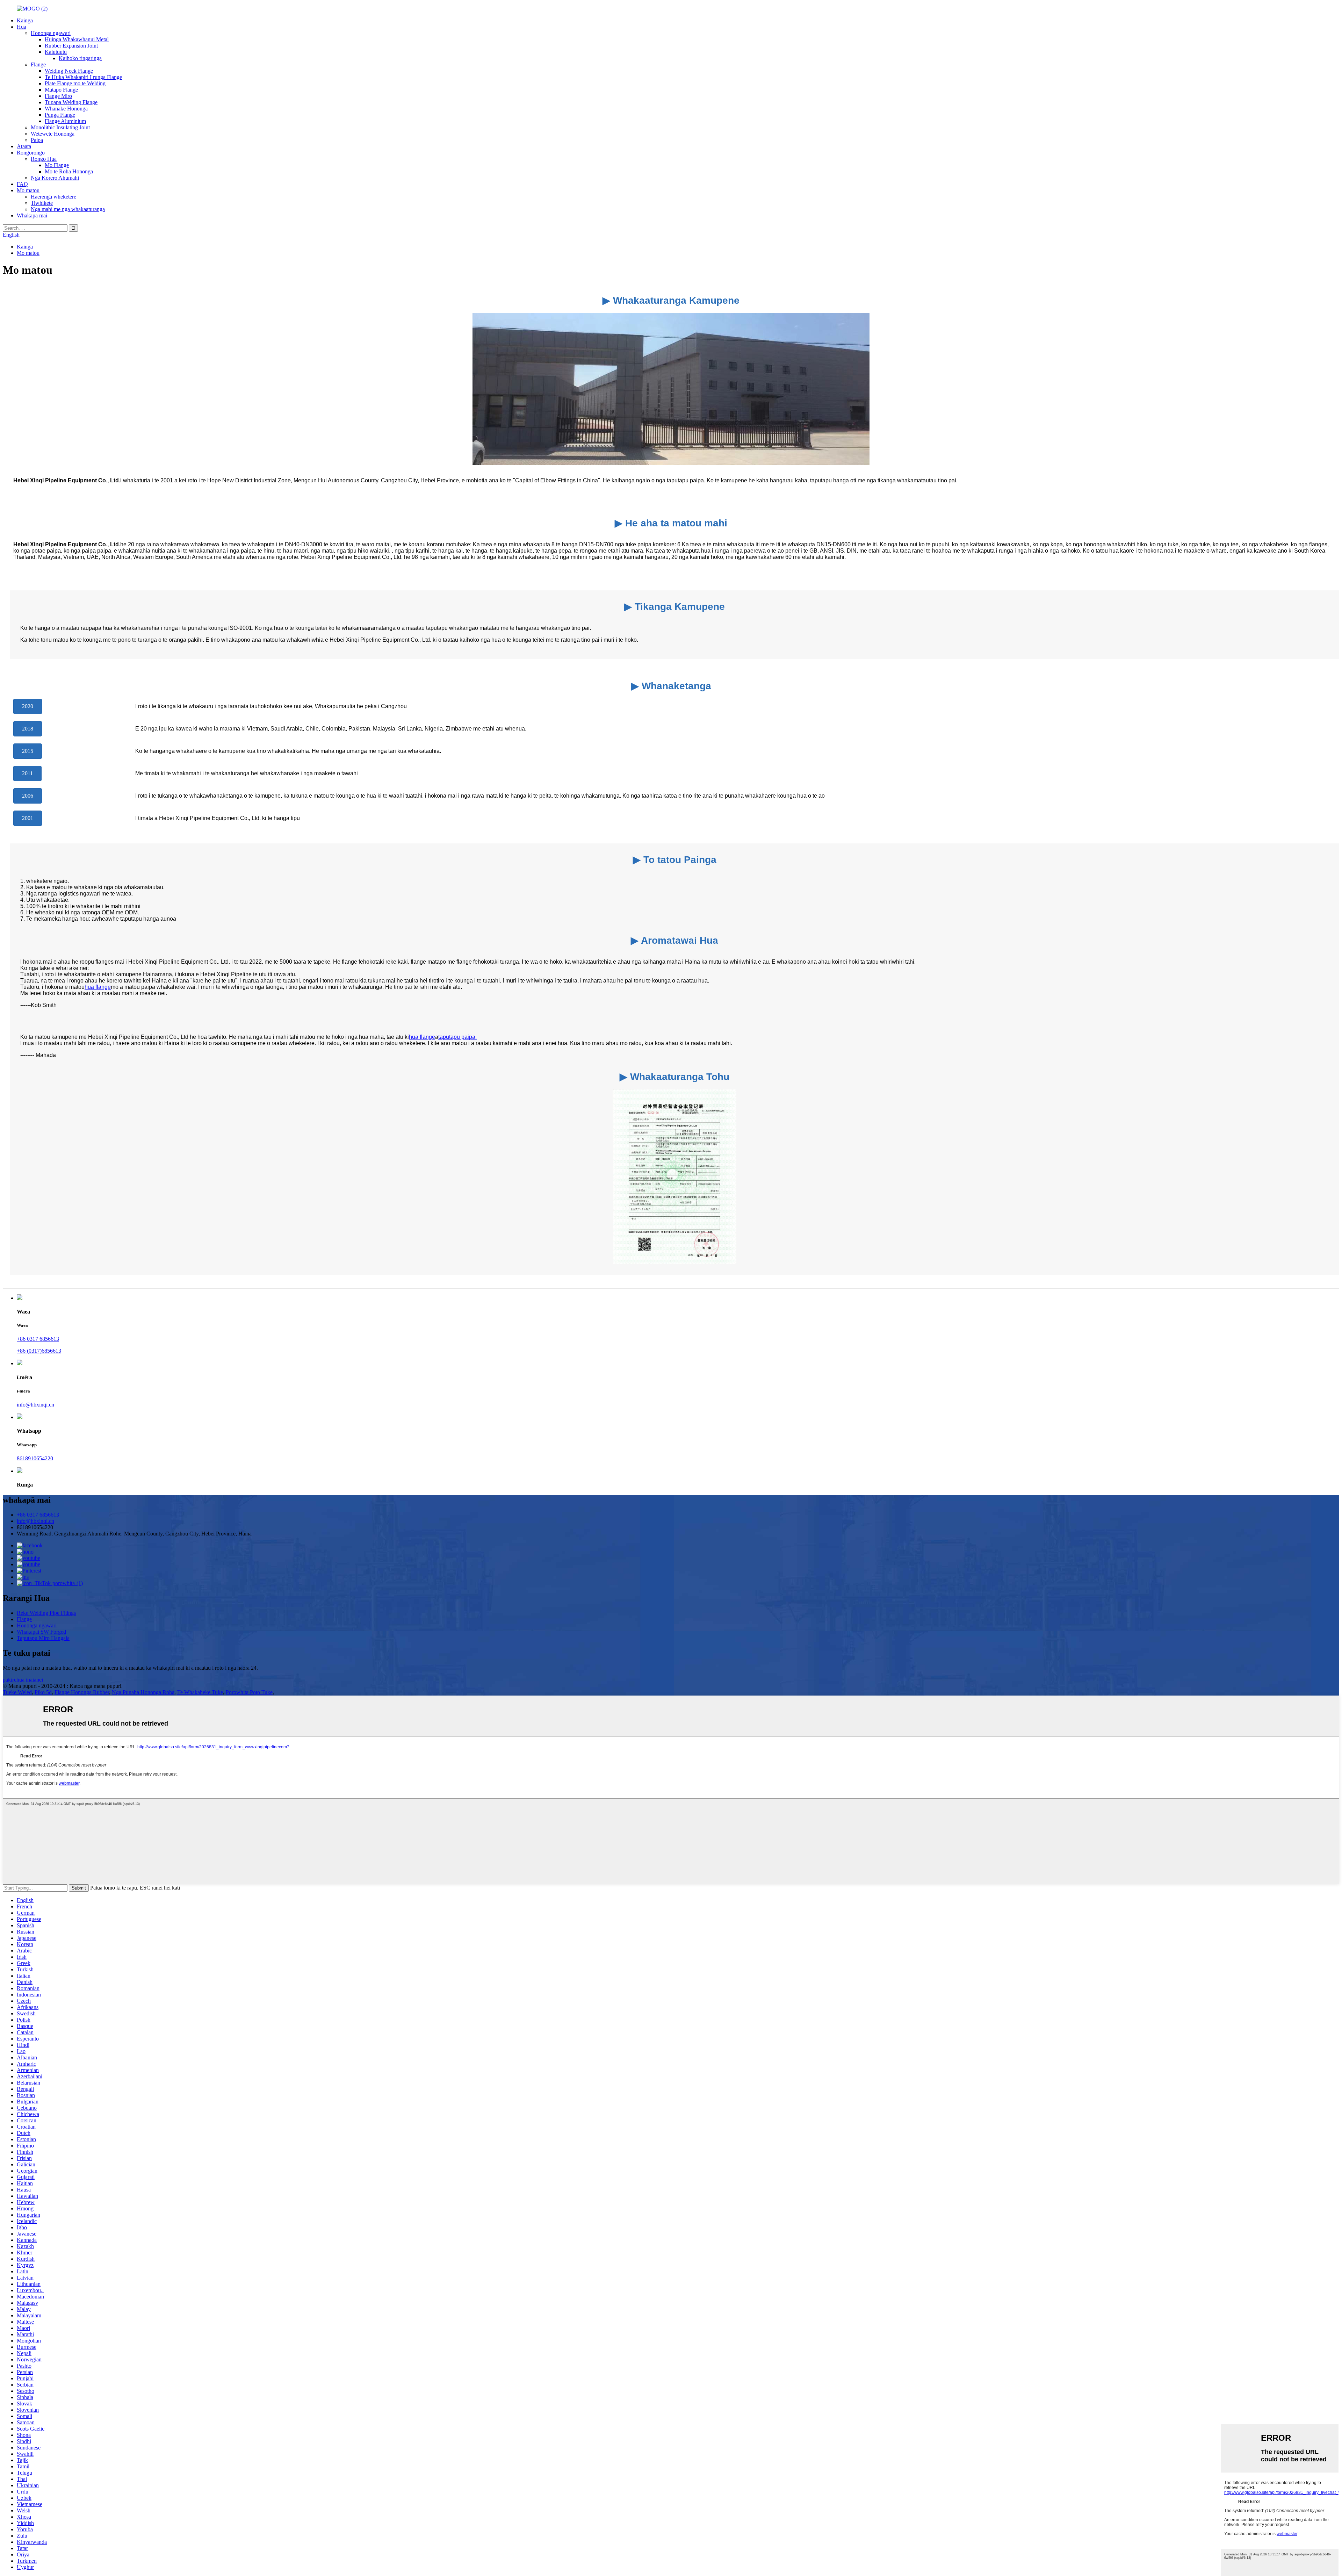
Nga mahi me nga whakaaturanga (68, 209)
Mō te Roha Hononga (69, 171)
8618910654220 (35, 1458)
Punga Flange (60, 115)
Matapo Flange (61, 90)
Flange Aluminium (65, 121)
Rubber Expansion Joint (71, 46)
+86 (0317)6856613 (39, 1351)
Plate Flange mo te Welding (75, 83)
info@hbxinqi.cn (35, 1405)
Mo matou (28, 190)
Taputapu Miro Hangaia (43, 1638)
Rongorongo (31, 153)
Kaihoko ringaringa (80, 58)
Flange (38, 64)
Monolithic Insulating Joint (60, 127)
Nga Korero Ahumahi (55, 178)
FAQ (22, 184)
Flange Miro (58, 96)
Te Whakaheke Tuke (200, 1692)
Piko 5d (43, 1692)
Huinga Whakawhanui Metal (77, 39)
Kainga (25, 20)
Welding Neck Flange (69, 71)
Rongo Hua (44, 159)
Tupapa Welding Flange (71, 102)
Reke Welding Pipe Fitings (46, 1613)
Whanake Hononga (66, 109)
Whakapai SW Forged (41, 1632)
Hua (21, 27)
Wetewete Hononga (53, 134)
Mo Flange (57, 165)
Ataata (24, 146)
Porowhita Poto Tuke (249, 1692)
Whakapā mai (32, 215)
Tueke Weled (17, 1692)
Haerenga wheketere (53, 197)
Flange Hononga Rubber (82, 1692)
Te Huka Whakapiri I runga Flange (83, 77)
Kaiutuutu (56, 52)
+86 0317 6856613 (38, 1339)
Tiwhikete (42, 203)
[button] (28, 706)
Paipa (37, 140)
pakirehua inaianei (23, 1680)
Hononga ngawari (51, 33)
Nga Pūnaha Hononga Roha (143, 1692)
